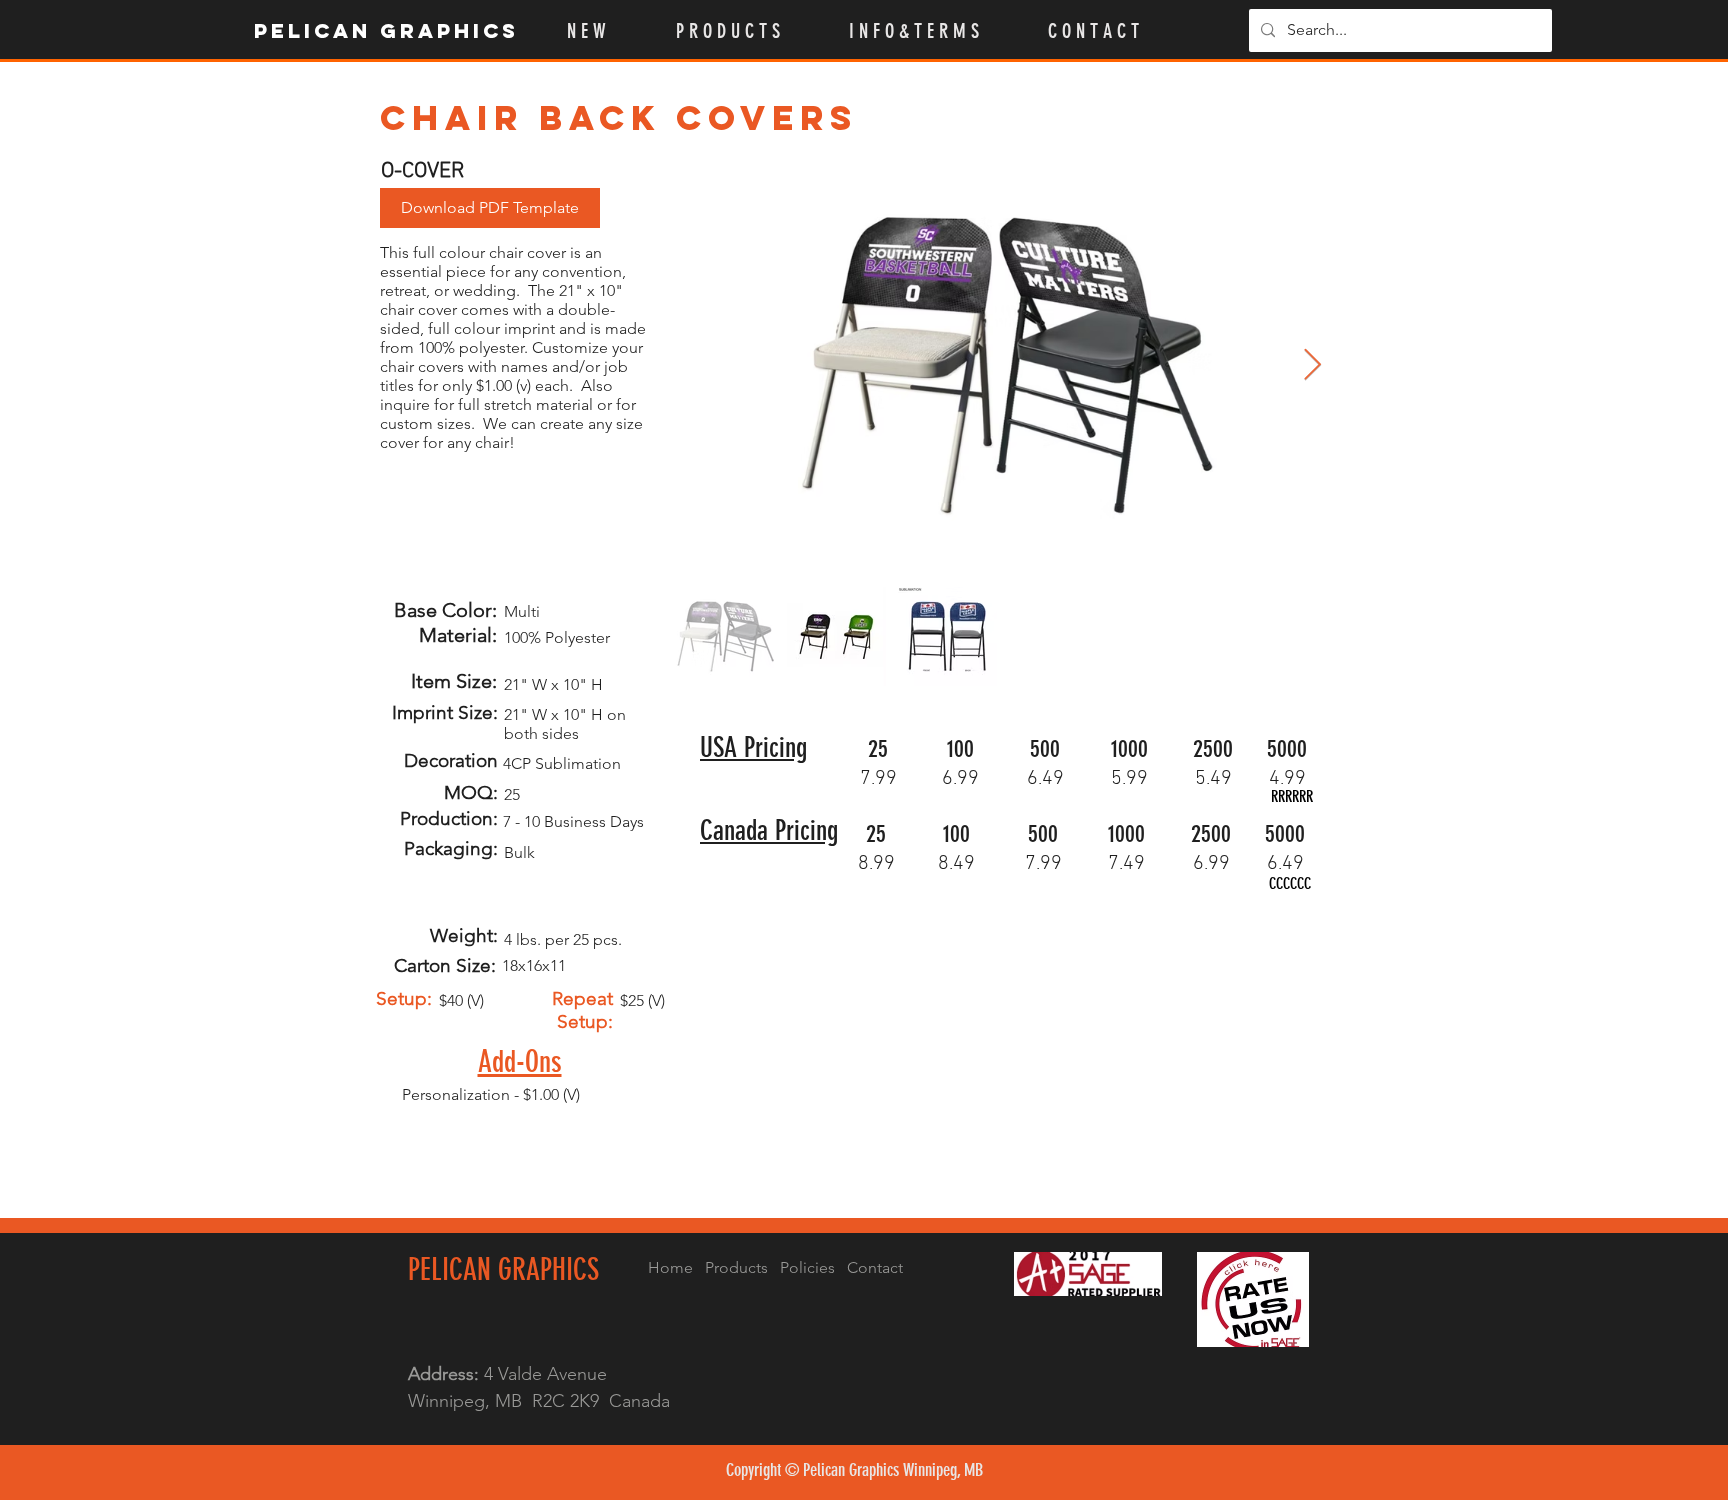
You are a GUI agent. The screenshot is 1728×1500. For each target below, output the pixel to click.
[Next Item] (1312, 366)
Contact (875, 1267)
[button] (747, 31)
